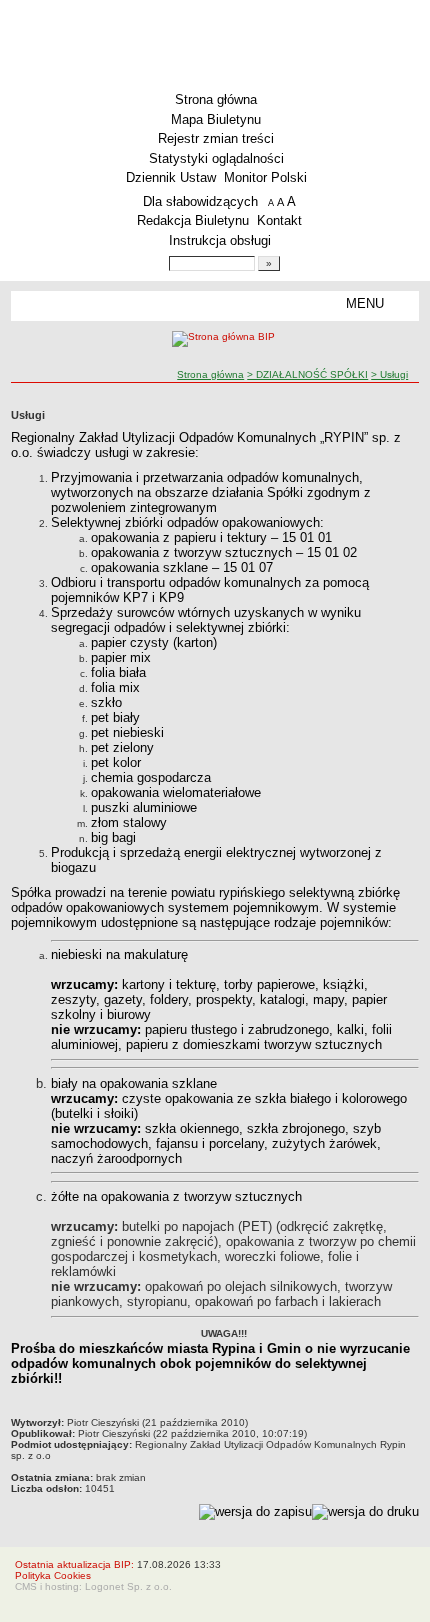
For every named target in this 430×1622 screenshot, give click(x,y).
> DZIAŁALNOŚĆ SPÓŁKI (307, 374)
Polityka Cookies (53, 1575)
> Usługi (389, 374)
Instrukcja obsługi (220, 240)
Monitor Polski (265, 177)
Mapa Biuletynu (216, 119)
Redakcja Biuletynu (193, 220)
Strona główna (216, 99)
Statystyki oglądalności (216, 158)
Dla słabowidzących (200, 201)
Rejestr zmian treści (216, 138)
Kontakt (279, 220)
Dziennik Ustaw (171, 177)
